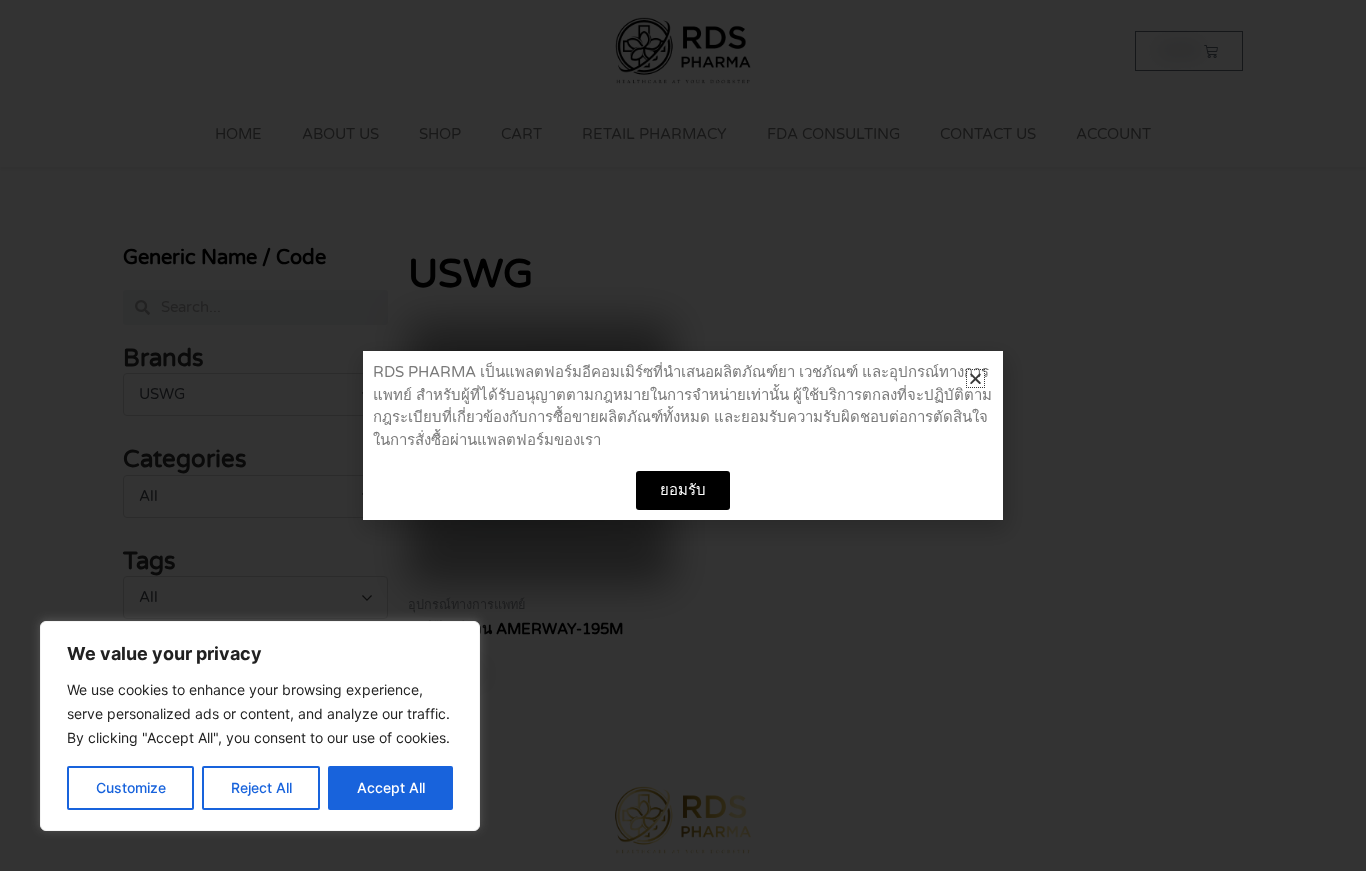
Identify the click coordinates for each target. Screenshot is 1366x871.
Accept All (391, 787)
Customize (131, 787)
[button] (975, 378)
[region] (260, 726)
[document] (683, 435)
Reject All (261, 787)
